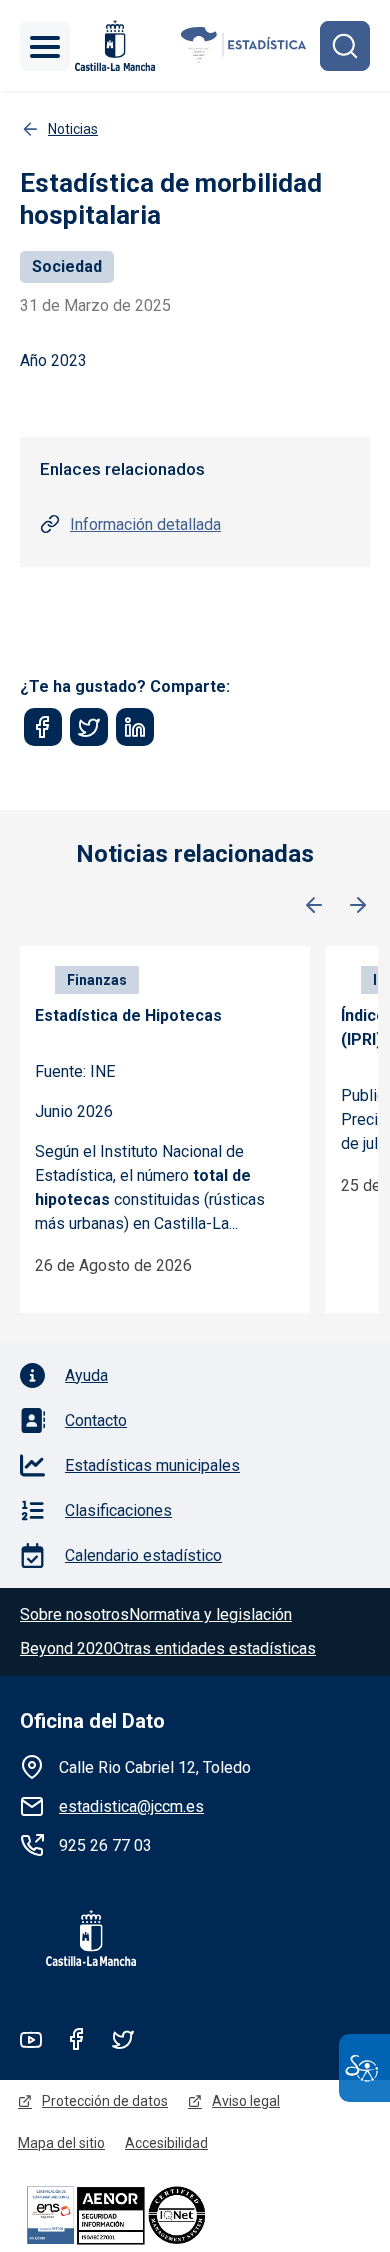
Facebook (77, 2039)
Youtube (31, 2039)
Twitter (123, 2039)
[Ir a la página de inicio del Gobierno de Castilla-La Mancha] (113, 45)
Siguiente (358, 906)
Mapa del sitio (61, 2143)
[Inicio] (244, 45)
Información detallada (145, 524)
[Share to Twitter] (89, 727)
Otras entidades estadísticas (214, 1648)
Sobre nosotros (74, 1614)
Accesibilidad (166, 2143)
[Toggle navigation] (45, 46)
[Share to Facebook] (43, 727)
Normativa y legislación (210, 1614)
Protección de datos (105, 2101)
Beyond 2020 (66, 1648)
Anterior (314, 906)
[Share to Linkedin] (135, 727)
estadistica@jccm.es (131, 1806)
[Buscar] (345, 46)
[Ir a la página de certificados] (150, 2214)
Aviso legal (246, 2101)
